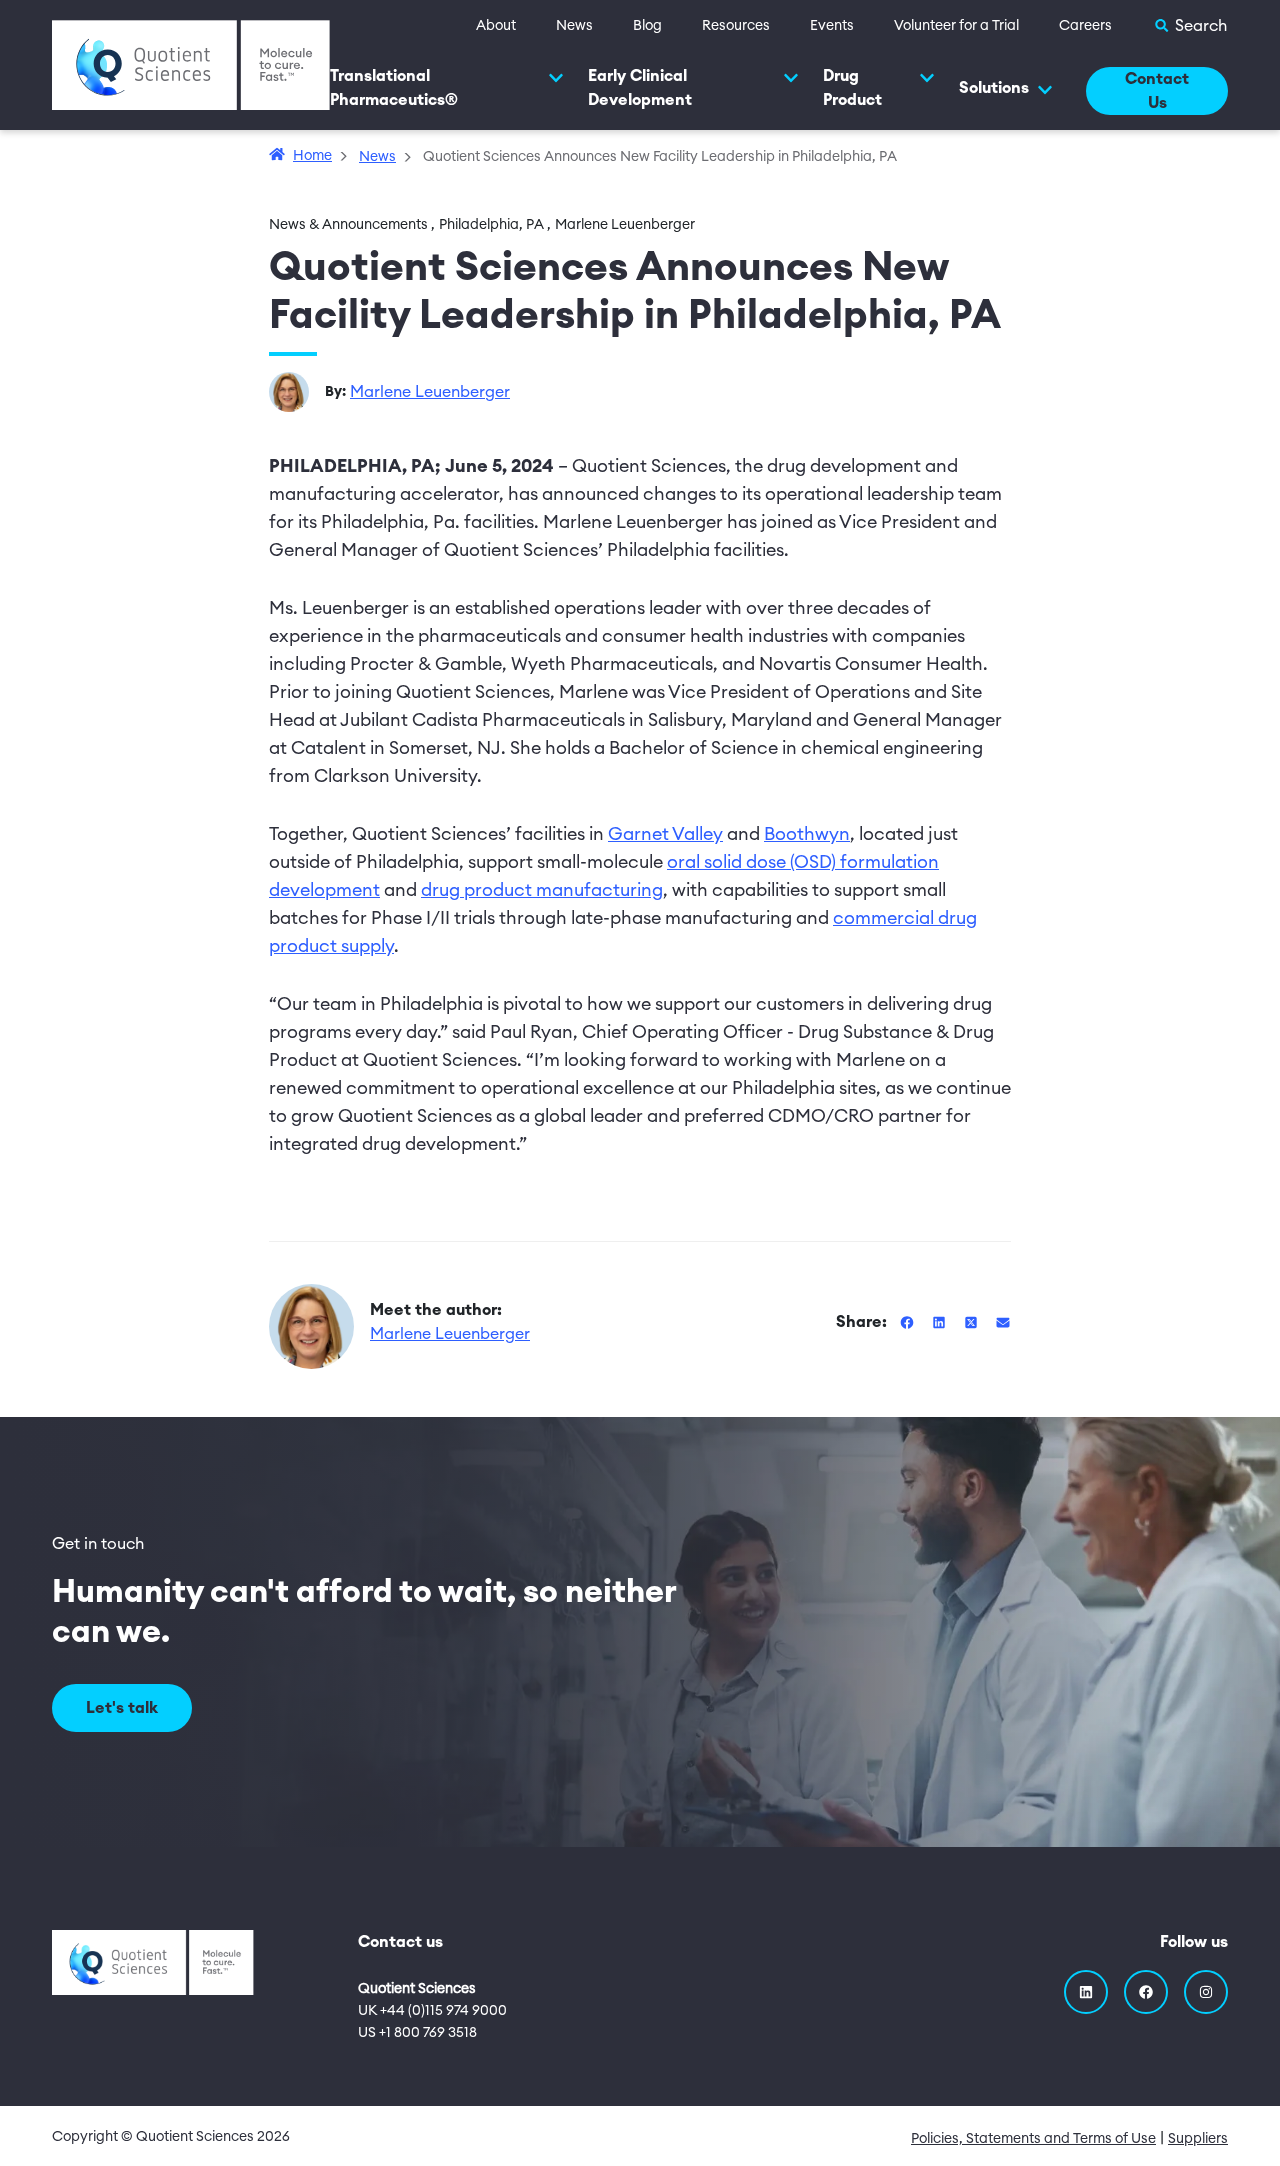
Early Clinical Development (640, 88)
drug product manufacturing (542, 890)
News (574, 26)
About (496, 26)
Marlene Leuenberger (430, 392)
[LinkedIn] (1086, 1992)
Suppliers (1198, 2139)
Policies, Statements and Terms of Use (1033, 2139)
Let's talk (122, 1708)
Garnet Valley (665, 834)
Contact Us (1157, 91)
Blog (647, 26)
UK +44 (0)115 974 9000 (432, 2011)
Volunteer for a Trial (956, 26)
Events (832, 26)
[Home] (191, 64)
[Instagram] (1206, 1992)
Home (312, 156)
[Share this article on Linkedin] (941, 1322)
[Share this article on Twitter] (973, 1322)
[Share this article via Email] (1003, 1322)
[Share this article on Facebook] (909, 1322)
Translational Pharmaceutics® (394, 88)
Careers (1085, 26)
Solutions (994, 88)
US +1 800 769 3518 (417, 2033)
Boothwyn (807, 834)
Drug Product (852, 88)
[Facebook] (1146, 1992)
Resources (736, 26)
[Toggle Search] (1190, 26)
